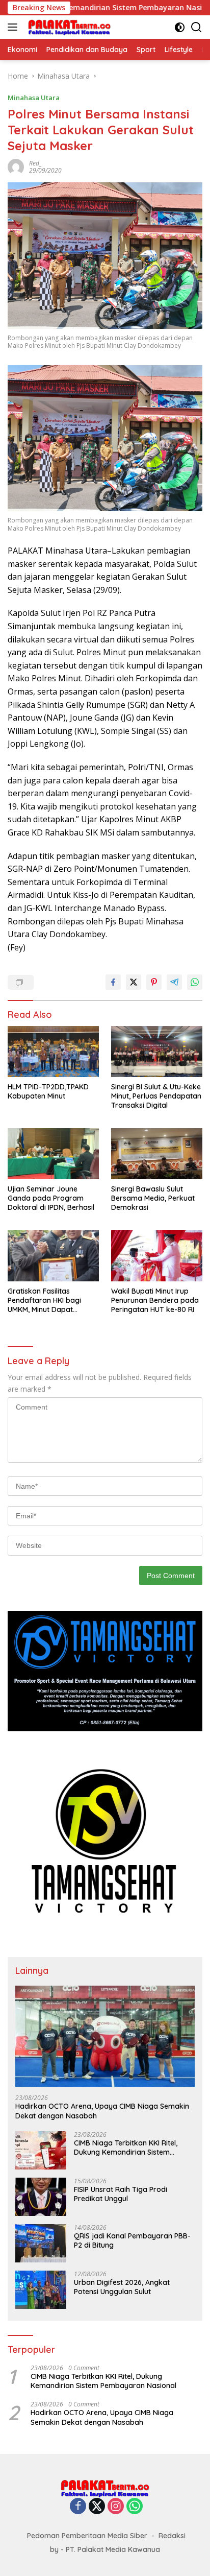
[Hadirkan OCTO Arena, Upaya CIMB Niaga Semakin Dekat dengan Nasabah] (105, 2036)
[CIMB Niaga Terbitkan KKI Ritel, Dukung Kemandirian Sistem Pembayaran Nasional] (41, 2150)
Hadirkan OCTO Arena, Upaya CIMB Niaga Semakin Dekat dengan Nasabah (102, 2111)
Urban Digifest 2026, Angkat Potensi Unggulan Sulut (122, 2287)
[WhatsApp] (135, 2507)
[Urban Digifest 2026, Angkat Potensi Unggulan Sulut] (41, 2290)
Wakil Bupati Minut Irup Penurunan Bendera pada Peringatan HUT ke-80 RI (155, 1300)
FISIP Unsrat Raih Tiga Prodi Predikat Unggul (121, 2194)
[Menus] (15, 27)
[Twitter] (97, 2507)
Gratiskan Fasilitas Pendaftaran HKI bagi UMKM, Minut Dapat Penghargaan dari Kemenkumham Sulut (44, 1301)
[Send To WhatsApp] (195, 982)
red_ (35, 163)
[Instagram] (116, 2507)
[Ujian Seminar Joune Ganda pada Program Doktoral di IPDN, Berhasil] (53, 1154)
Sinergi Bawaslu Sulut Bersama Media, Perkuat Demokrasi (153, 1198)
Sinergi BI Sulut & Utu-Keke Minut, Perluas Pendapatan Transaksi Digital (156, 1096)
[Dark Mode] (180, 27)
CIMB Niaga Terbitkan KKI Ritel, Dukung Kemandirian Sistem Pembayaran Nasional (126, 2148)
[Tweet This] (134, 982)
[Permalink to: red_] (16, 166)
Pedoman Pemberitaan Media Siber (87, 2536)
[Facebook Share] (113, 982)
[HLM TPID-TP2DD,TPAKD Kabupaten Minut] (53, 1052)
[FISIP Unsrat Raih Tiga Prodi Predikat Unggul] (41, 2197)
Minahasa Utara (34, 98)
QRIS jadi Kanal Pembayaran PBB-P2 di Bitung (132, 2240)
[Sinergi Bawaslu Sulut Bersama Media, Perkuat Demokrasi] (157, 1154)
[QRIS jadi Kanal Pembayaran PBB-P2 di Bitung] (41, 2243)
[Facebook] (78, 2507)
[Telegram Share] (174, 982)
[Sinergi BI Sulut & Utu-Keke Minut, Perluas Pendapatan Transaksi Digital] (157, 1052)
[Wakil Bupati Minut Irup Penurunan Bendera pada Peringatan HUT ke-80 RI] (157, 1255)
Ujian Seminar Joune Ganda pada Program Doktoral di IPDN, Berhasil (51, 1198)
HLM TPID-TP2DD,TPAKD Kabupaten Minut (48, 1091)
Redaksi (172, 2536)
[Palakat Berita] (68, 27)
